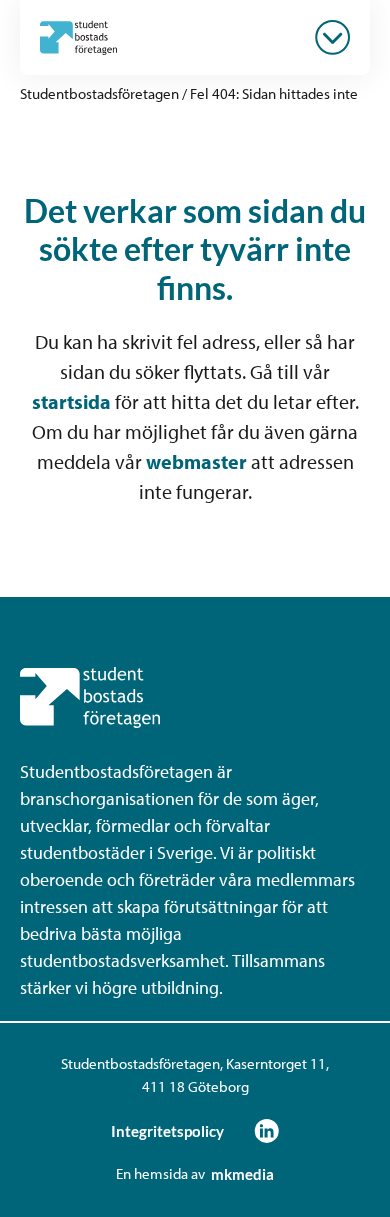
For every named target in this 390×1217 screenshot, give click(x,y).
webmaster (196, 461)
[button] (332, 37)
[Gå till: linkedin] (266, 1130)
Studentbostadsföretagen (99, 93)
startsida (71, 401)
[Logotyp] (78, 37)
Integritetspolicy (167, 1131)
